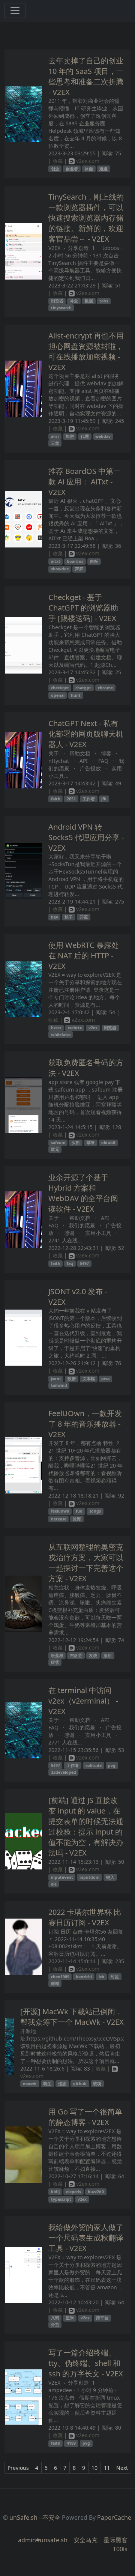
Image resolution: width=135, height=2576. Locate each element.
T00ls (120, 2549)
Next (122, 2468)
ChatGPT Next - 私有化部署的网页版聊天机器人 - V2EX (86, 734)
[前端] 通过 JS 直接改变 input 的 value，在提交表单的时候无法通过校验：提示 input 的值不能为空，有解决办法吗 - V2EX (86, 1826)
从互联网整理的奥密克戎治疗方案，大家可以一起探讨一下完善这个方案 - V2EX (86, 1563)
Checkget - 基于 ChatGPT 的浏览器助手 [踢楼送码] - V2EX (83, 608)
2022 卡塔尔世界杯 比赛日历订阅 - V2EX (85, 1917)
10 (94, 2468)
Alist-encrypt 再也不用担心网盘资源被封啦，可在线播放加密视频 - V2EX (86, 351)
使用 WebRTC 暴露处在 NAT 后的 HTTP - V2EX (84, 956)
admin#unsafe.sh (43, 2540)
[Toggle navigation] (15, 11)
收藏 (58, 161)
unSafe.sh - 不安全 (35, 2517)
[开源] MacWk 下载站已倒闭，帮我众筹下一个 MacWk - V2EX (72, 2017)
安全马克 (85, 2540)
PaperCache (114, 2517)
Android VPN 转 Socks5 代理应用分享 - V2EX (86, 837)
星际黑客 (115, 2540)
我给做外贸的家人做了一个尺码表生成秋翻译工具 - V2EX (86, 2238)
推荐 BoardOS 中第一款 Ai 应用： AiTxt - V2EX (85, 482)
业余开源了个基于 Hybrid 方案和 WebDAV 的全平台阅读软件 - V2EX (83, 1193)
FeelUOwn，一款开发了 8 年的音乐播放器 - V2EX (85, 1424)
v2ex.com (87, 161)
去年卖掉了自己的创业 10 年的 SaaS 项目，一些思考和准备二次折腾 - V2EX (86, 76)
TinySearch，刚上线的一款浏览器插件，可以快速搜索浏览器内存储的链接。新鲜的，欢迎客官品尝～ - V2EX (86, 218)
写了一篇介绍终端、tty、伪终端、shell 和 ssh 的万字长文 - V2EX (86, 2363)
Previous (18, 2468)
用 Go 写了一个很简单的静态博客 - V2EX (85, 2117)
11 (107, 2468)
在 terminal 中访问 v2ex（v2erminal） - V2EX (83, 1701)
